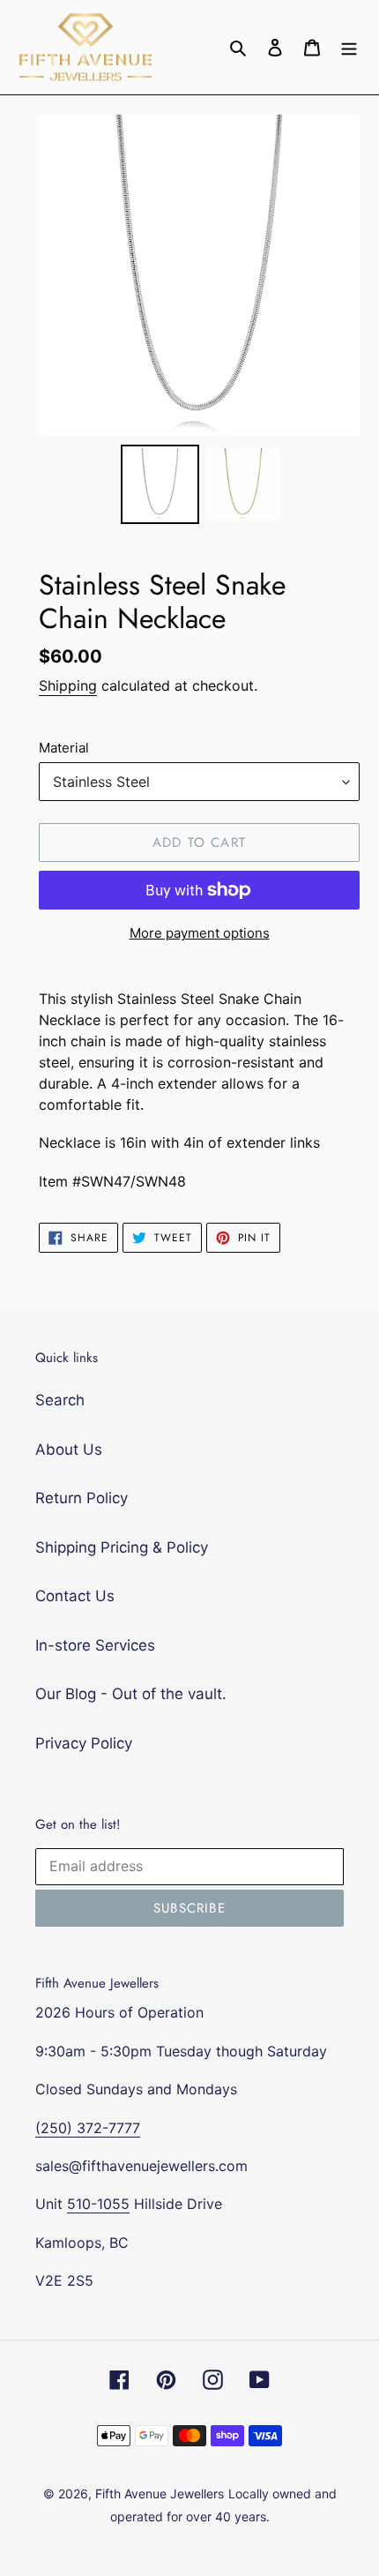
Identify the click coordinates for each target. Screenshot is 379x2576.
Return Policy (82, 1498)
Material (64, 748)
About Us (69, 1449)
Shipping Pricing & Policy (122, 1547)
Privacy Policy (84, 1743)
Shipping (68, 685)
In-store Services (95, 1645)
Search (60, 1400)
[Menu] (349, 48)
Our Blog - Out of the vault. (131, 1694)
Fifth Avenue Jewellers (160, 2494)
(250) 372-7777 (88, 2128)
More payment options (200, 933)
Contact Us (75, 1596)
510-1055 (98, 2204)
